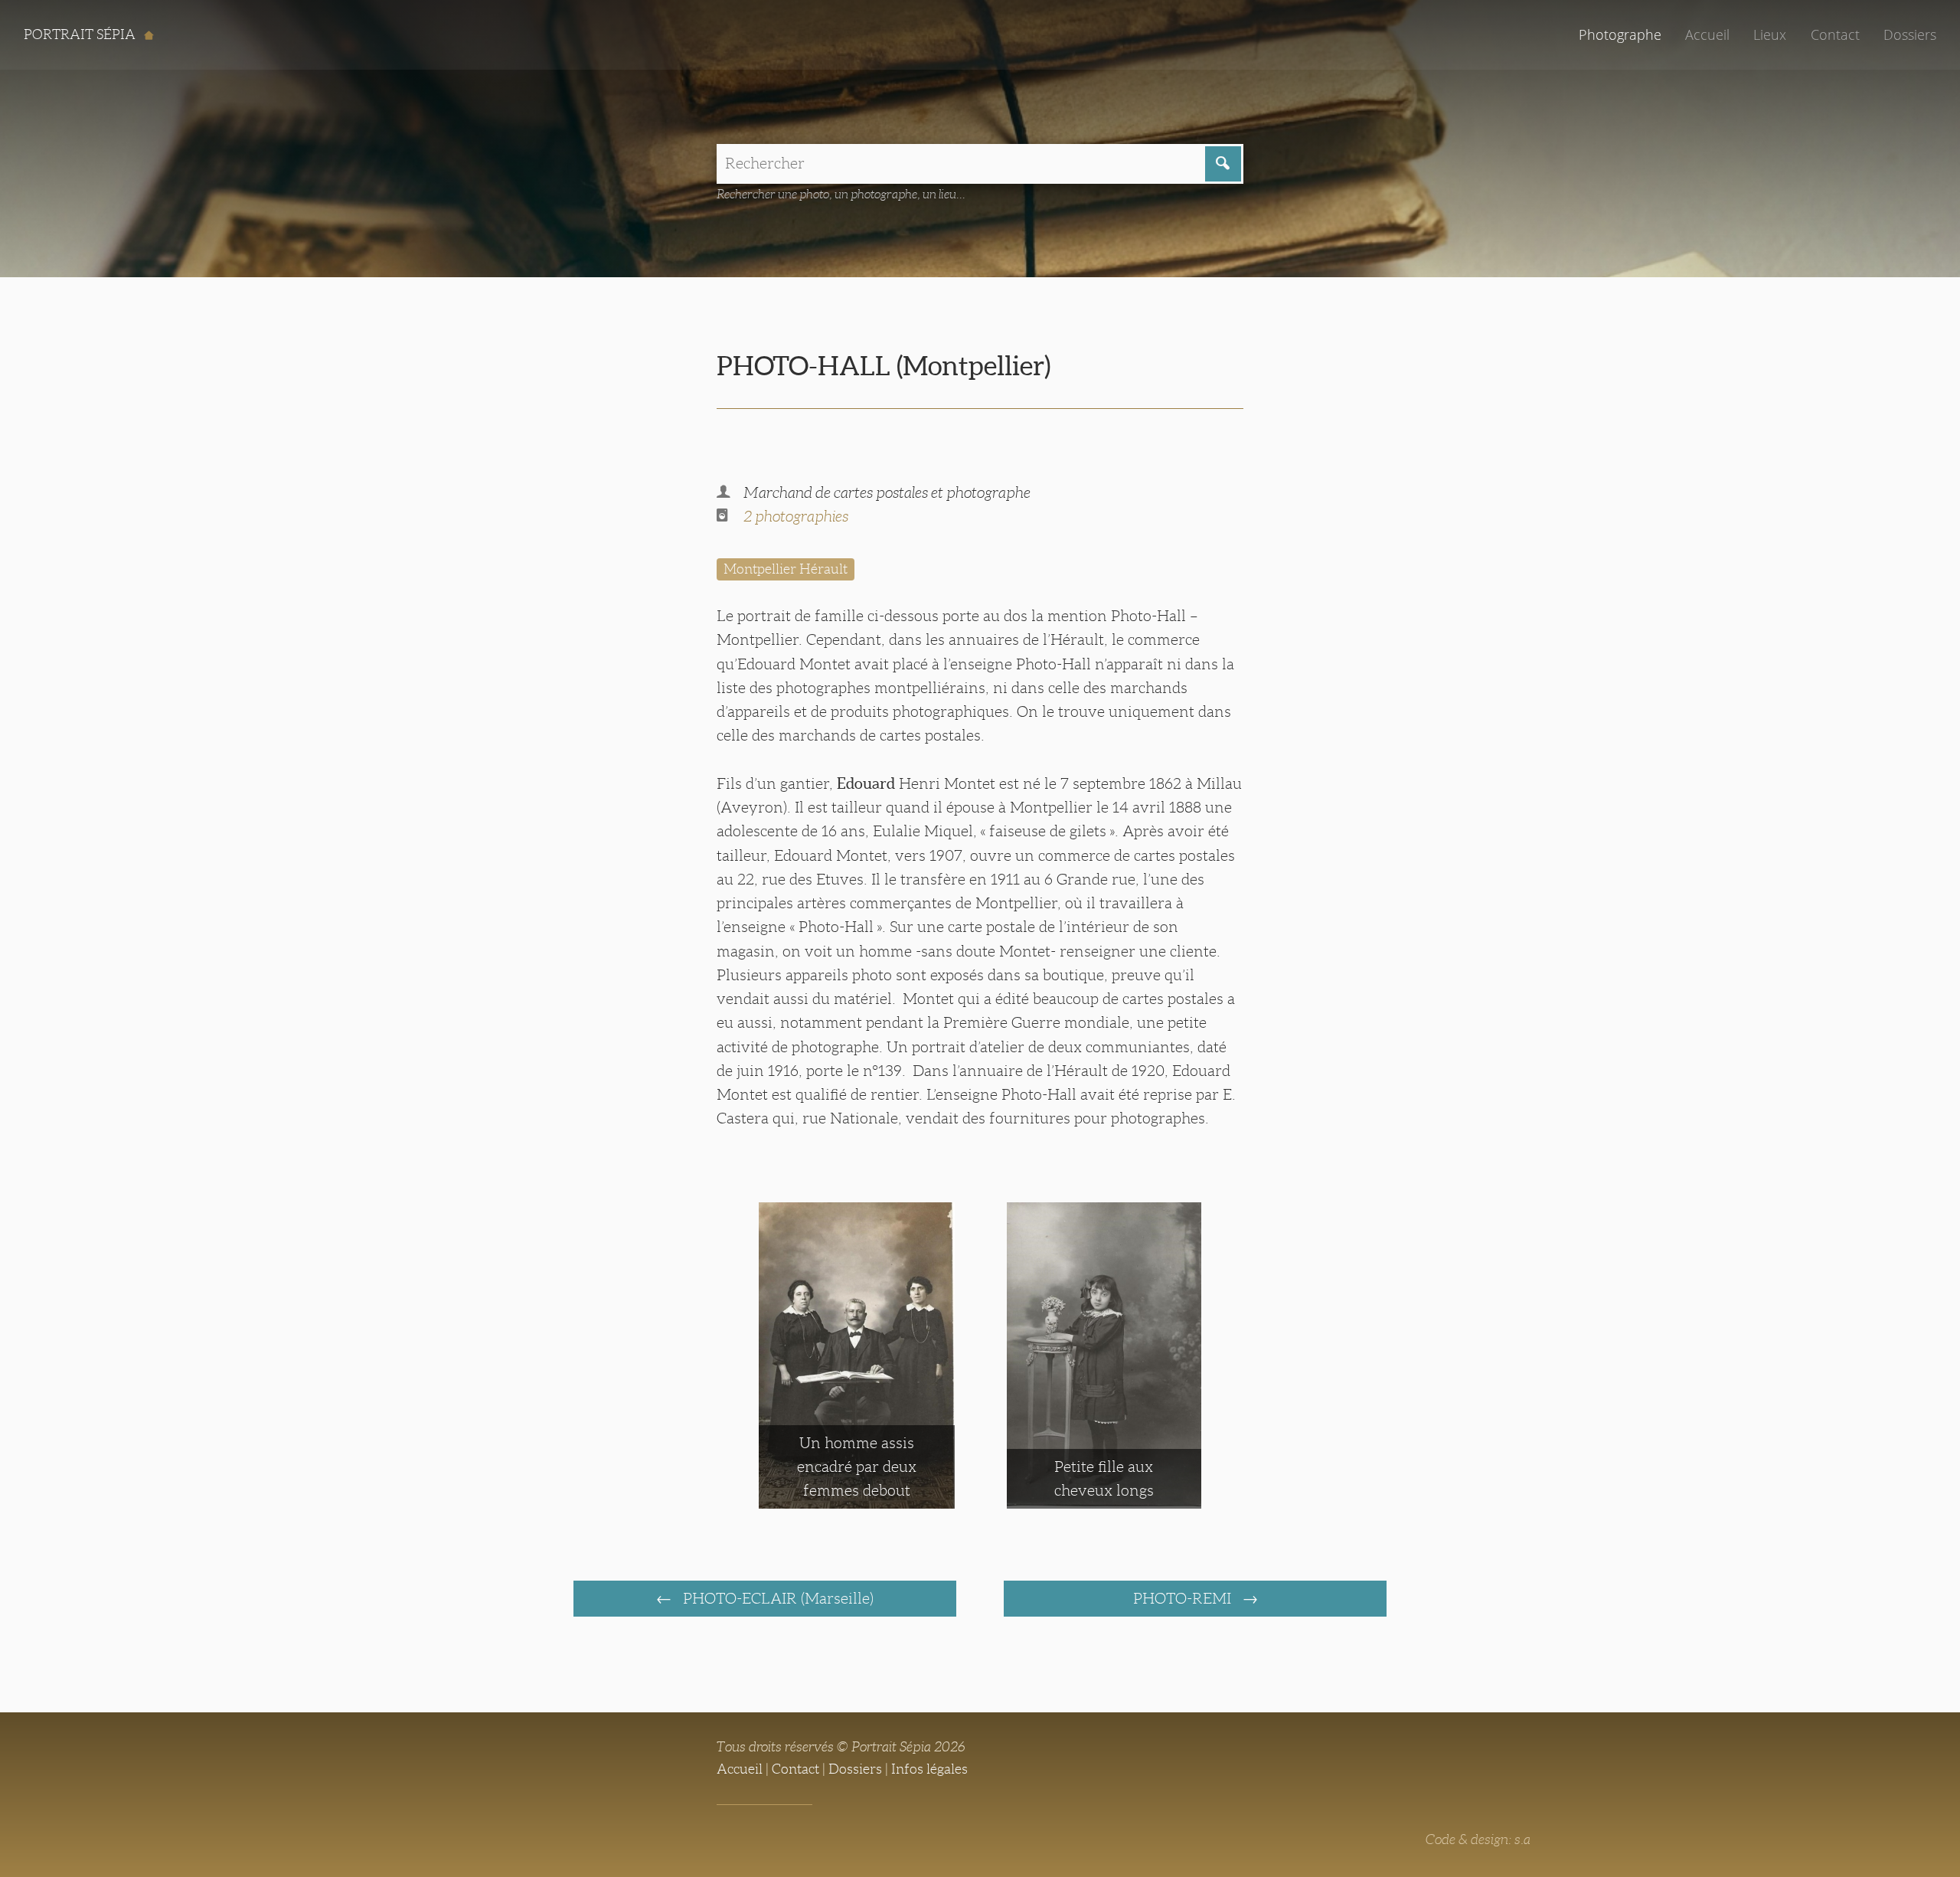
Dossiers (1910, 34)
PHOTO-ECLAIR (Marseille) (776, 1598)
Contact (1835, 34)
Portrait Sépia (81, 34)
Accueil (1707, 34)
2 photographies (796, 516)
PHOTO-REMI (1184, 1598)
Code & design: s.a (1478, 1839)
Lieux (1770, 34)
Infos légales (929, 1769)
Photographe (1620, 34)
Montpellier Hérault (786, 569)
